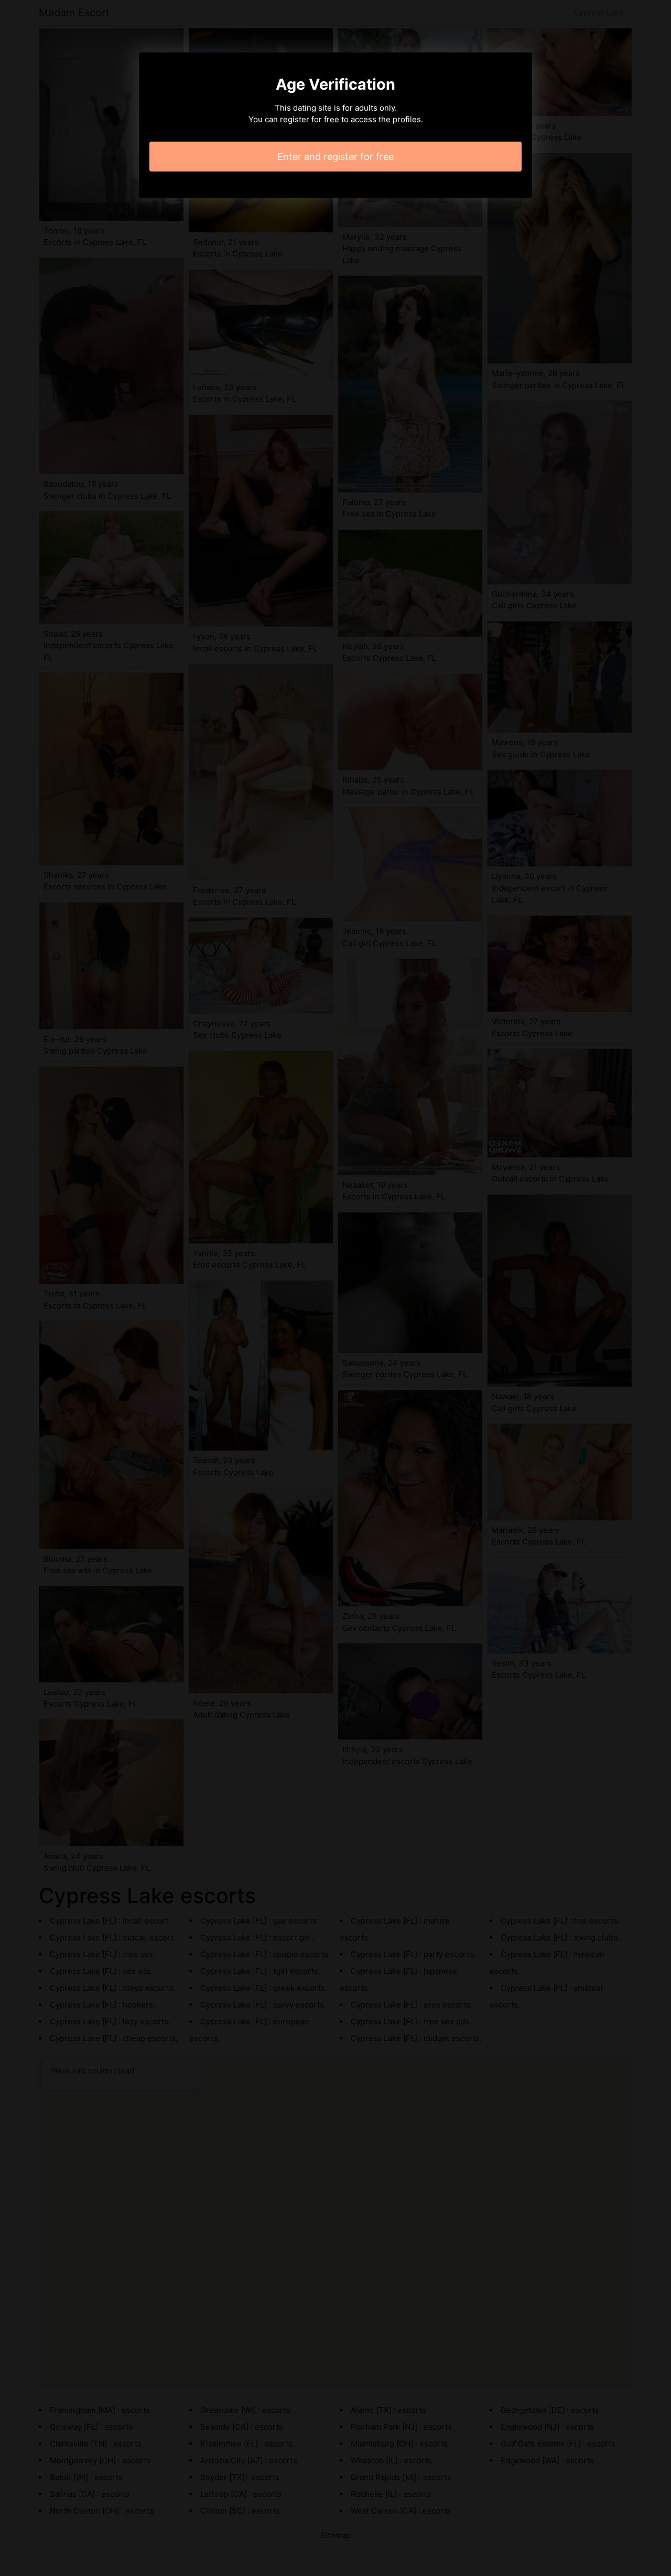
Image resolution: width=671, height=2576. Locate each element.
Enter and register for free (335, 157)
